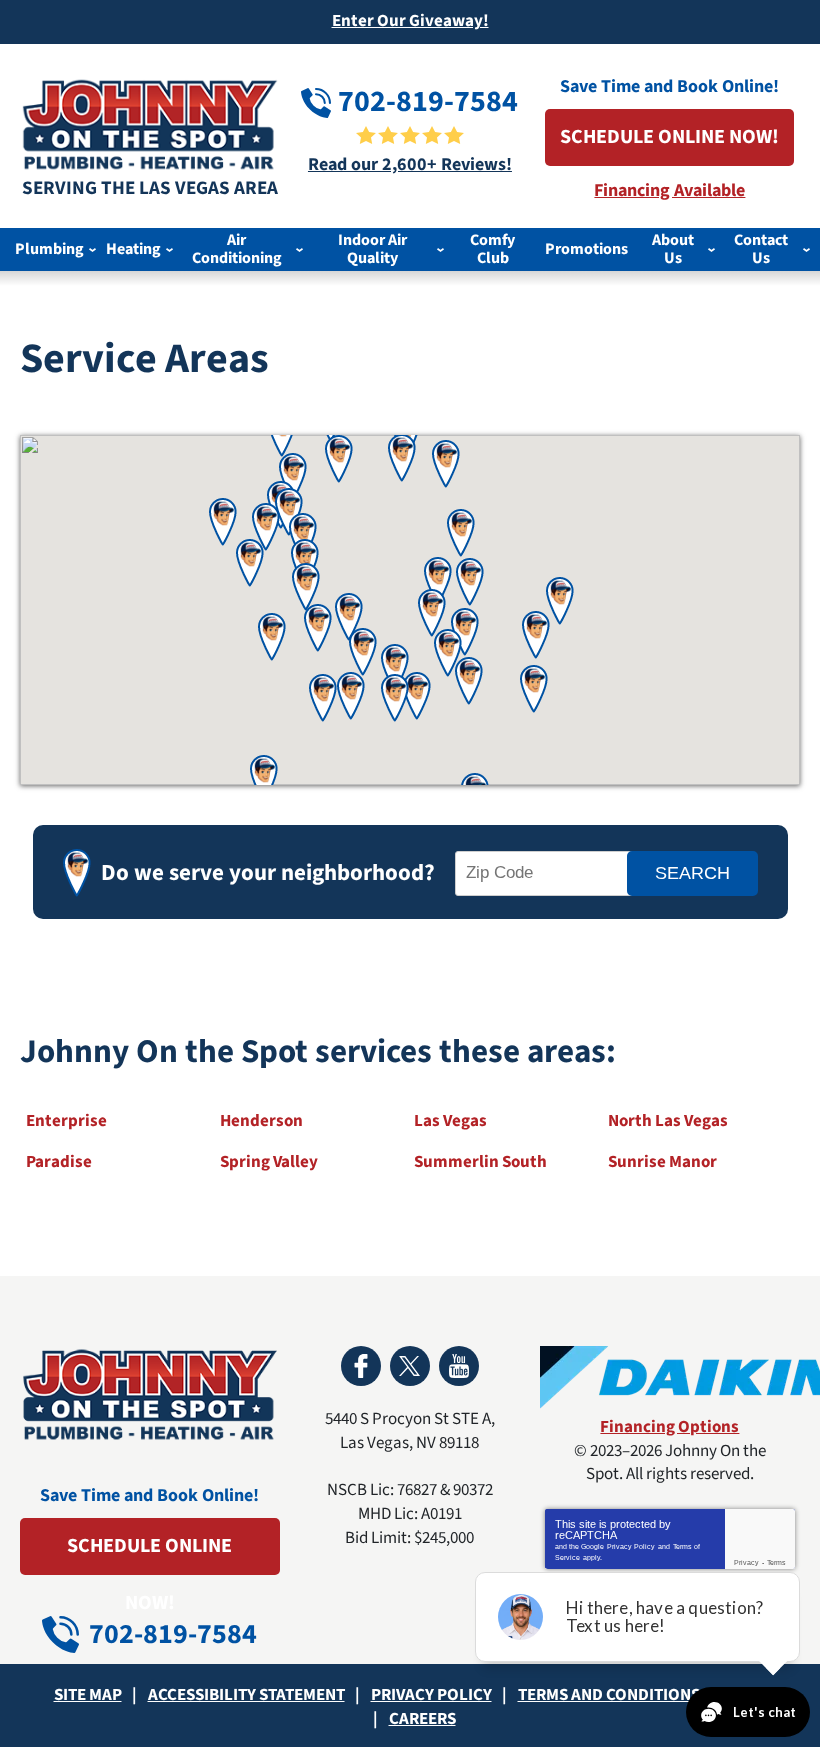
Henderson (261, 1121)
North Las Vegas (668, 1121)
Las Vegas (450, 1121)
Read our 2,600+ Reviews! (410, 164)
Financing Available (669, 190)
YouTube (459, 1366)
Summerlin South (480, 1162)
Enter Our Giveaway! (410, 21)
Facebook (361, 1366)
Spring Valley (269, 1162)
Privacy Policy (631, 1546)
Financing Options (669, 1427)
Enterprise (66, 1121)
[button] (560, 601)
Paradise (59, 1162)
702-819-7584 (425, 101)
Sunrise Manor (662, 1162)
